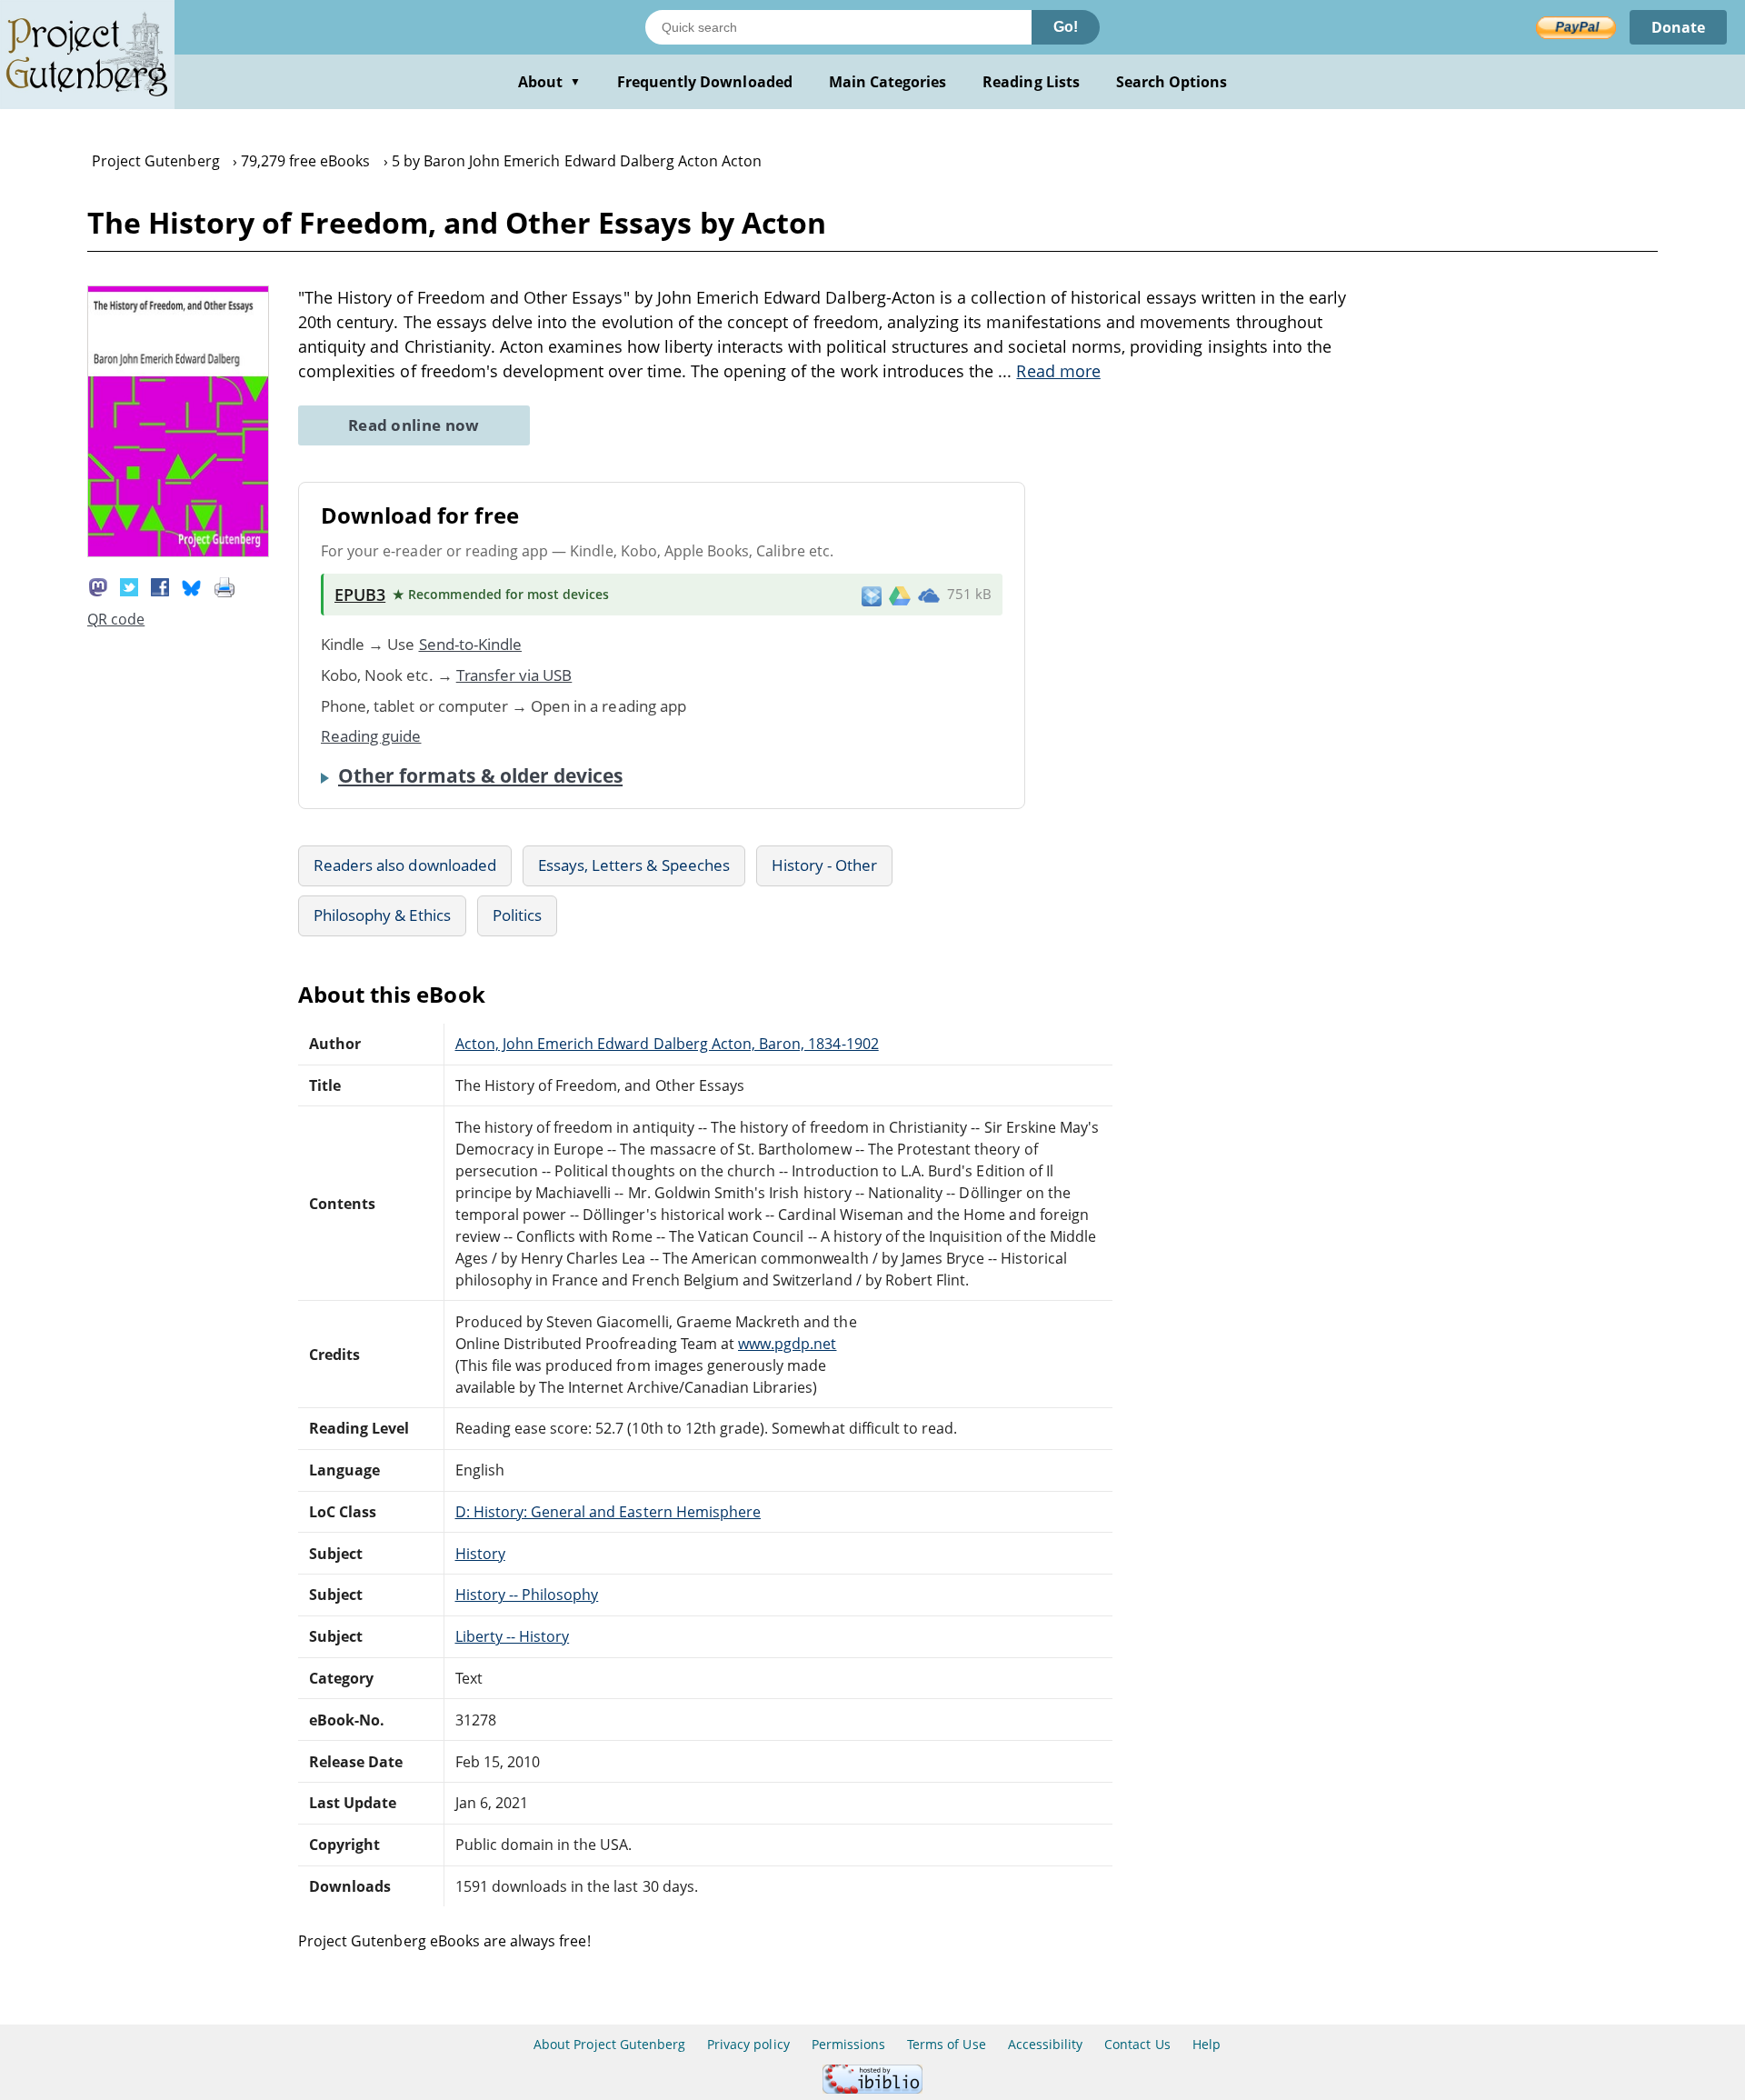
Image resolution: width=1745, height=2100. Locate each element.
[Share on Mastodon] (98, 585)
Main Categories (888, 82)
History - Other (825, 865)
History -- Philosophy (527, 1595)
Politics (517, 915)
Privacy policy (748, 2044)
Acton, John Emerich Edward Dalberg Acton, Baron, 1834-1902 (667, 1044)
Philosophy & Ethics (382, 915)
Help (1207, 2044)
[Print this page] (224, 585)
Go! (1066, 27)
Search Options (1172, 82)
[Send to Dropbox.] (872, 595)
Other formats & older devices (480, 775)
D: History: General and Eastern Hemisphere (608, 1512)
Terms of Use (946, 2044)
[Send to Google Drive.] (900, 595)
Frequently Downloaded (705, 82)
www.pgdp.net (787, 1344)
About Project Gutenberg (609, 2044)
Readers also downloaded (405, 865)
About (549, 82)
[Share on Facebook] (160, 585)
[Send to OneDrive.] (929, 595)
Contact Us (1137, 2044)
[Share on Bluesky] (192, 585)
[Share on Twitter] (129, 585)
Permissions (848, 2044)
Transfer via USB (514, 675)
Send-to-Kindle (471, 644)
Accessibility (1046, 2044)
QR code (116, 619)
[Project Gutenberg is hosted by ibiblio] (872, 2089)
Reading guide (371, 736)
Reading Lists (1031, 82)
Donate (1678, 27)
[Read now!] (178, 552)
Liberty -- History (513, 1636)
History (480, 1554)
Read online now (414, 425)
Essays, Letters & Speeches (634, 865)
